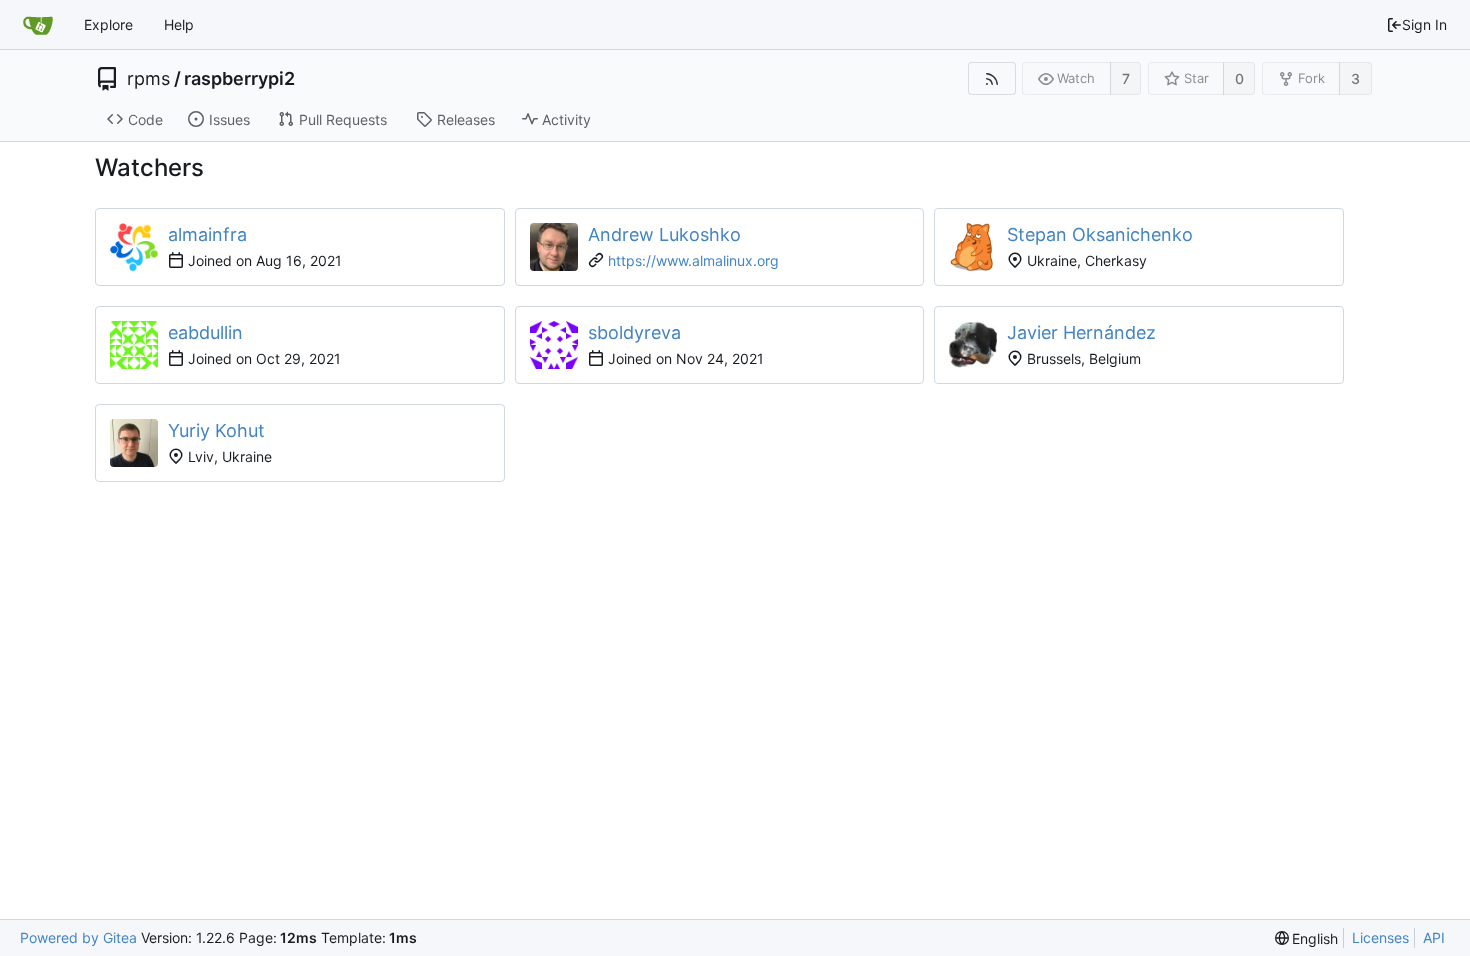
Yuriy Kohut (216, 430)
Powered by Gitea (78, 937)
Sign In (1424, 24)
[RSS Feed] (991, 78)
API (1434, 937)
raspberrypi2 (239, 79)
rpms (148, 79)
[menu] (1307, 938)
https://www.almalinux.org (693, 260)
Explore (108, 24)
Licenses (1380, 937)
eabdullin (205, 332)
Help (179, 24)
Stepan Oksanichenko (1100, 234)
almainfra (207, 234)
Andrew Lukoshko (664, 234)
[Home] (38, 25)
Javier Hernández (1081, 332)
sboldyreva (634, 332)
